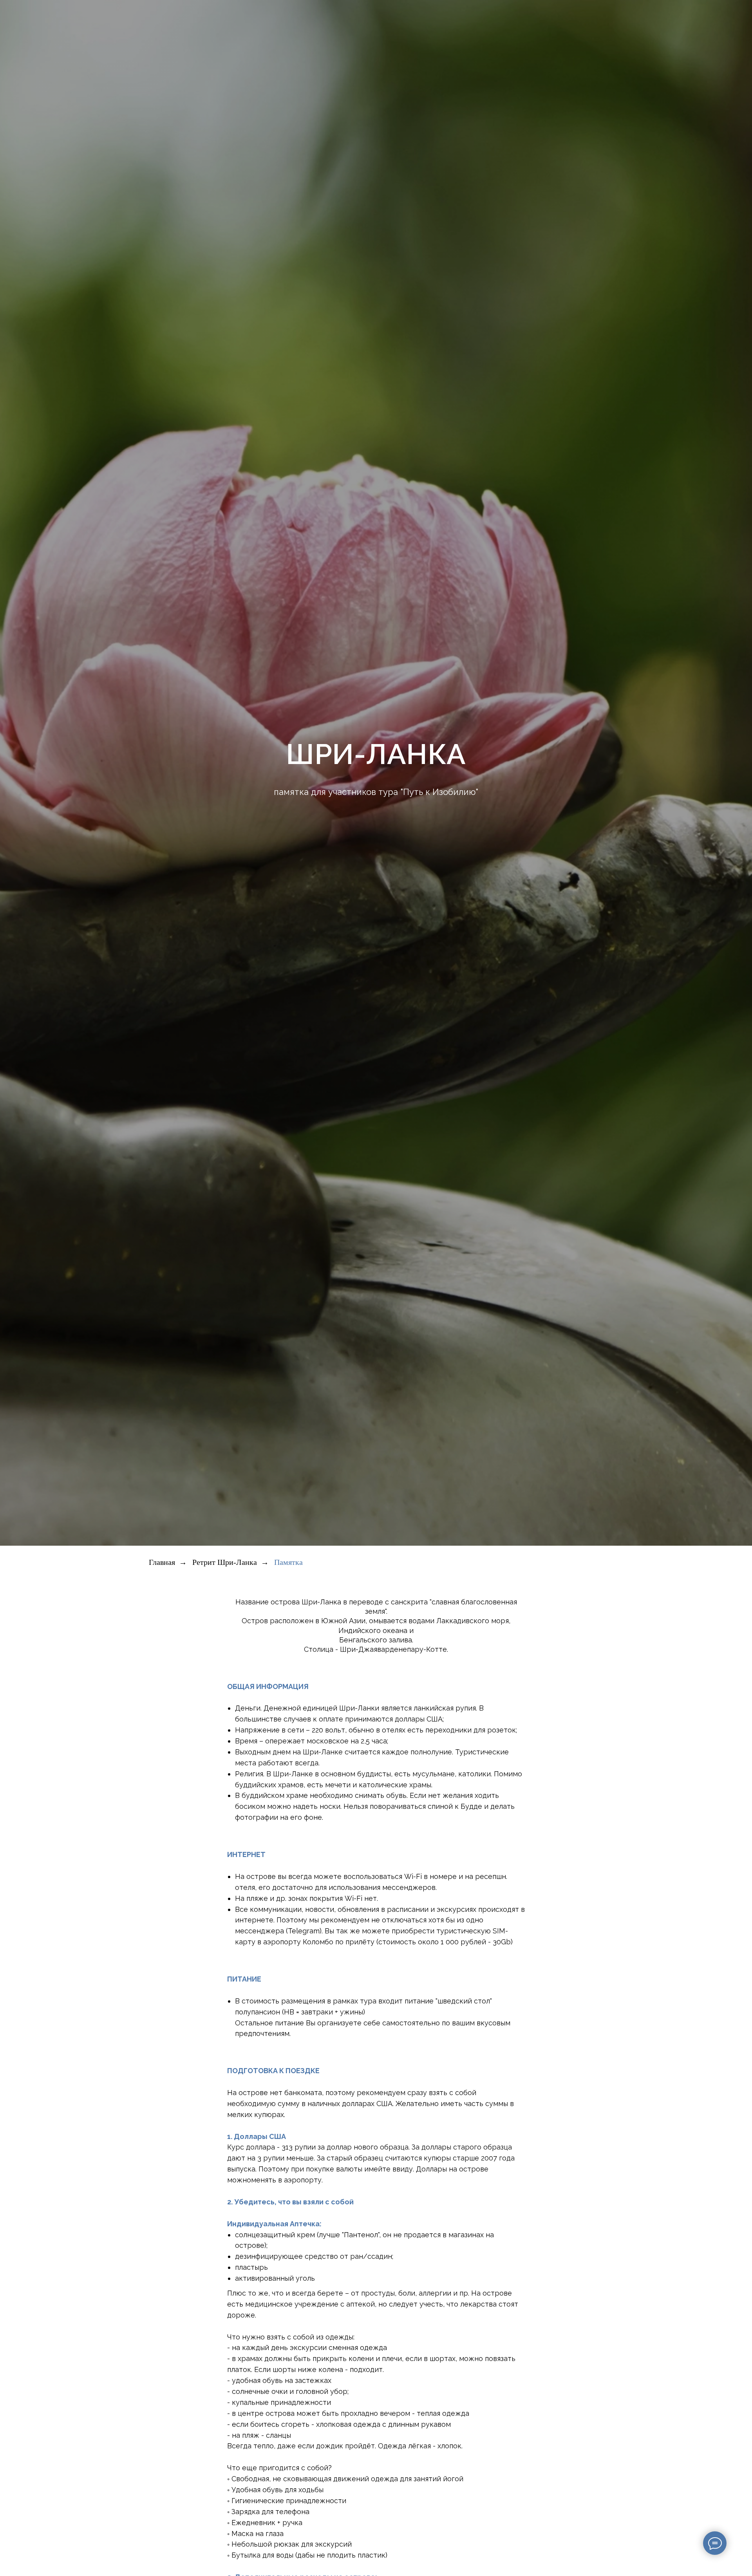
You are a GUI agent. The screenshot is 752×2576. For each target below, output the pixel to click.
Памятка (288, 1562)
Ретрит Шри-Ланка (225, 1562)
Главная (162, 1562)
